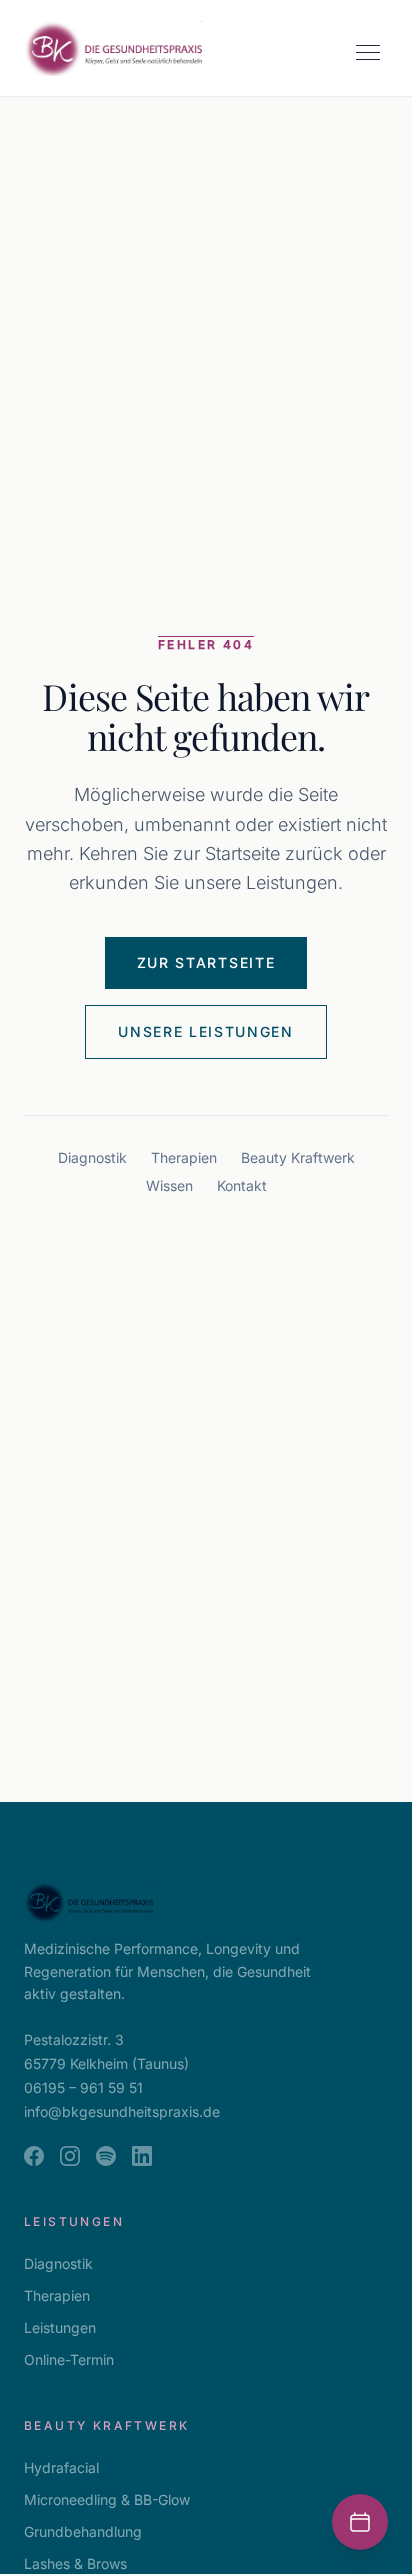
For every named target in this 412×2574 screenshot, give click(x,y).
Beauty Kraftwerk (298, 1157)
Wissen (169, 1185)
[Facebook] (34, 2156)
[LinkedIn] (142, 2156)
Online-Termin (69, 2359)
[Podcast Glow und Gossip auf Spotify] (106, 2156)
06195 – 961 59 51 (83, 2087)
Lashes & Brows (75, 2563)
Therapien (184, 1157)
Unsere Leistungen (206, 1031)
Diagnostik (92, 1157)
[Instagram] (70, 2156)
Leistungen (60, 2327)
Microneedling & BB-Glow (107, 2499)
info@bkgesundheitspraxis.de (122, 2111)
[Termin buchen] (360, 2522)
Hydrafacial (61, 2467)
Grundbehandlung (83, 2531)
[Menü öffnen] (368, 52)
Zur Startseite (206, 962)
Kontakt (242, 1185)
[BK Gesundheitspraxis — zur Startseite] (113, 48)
